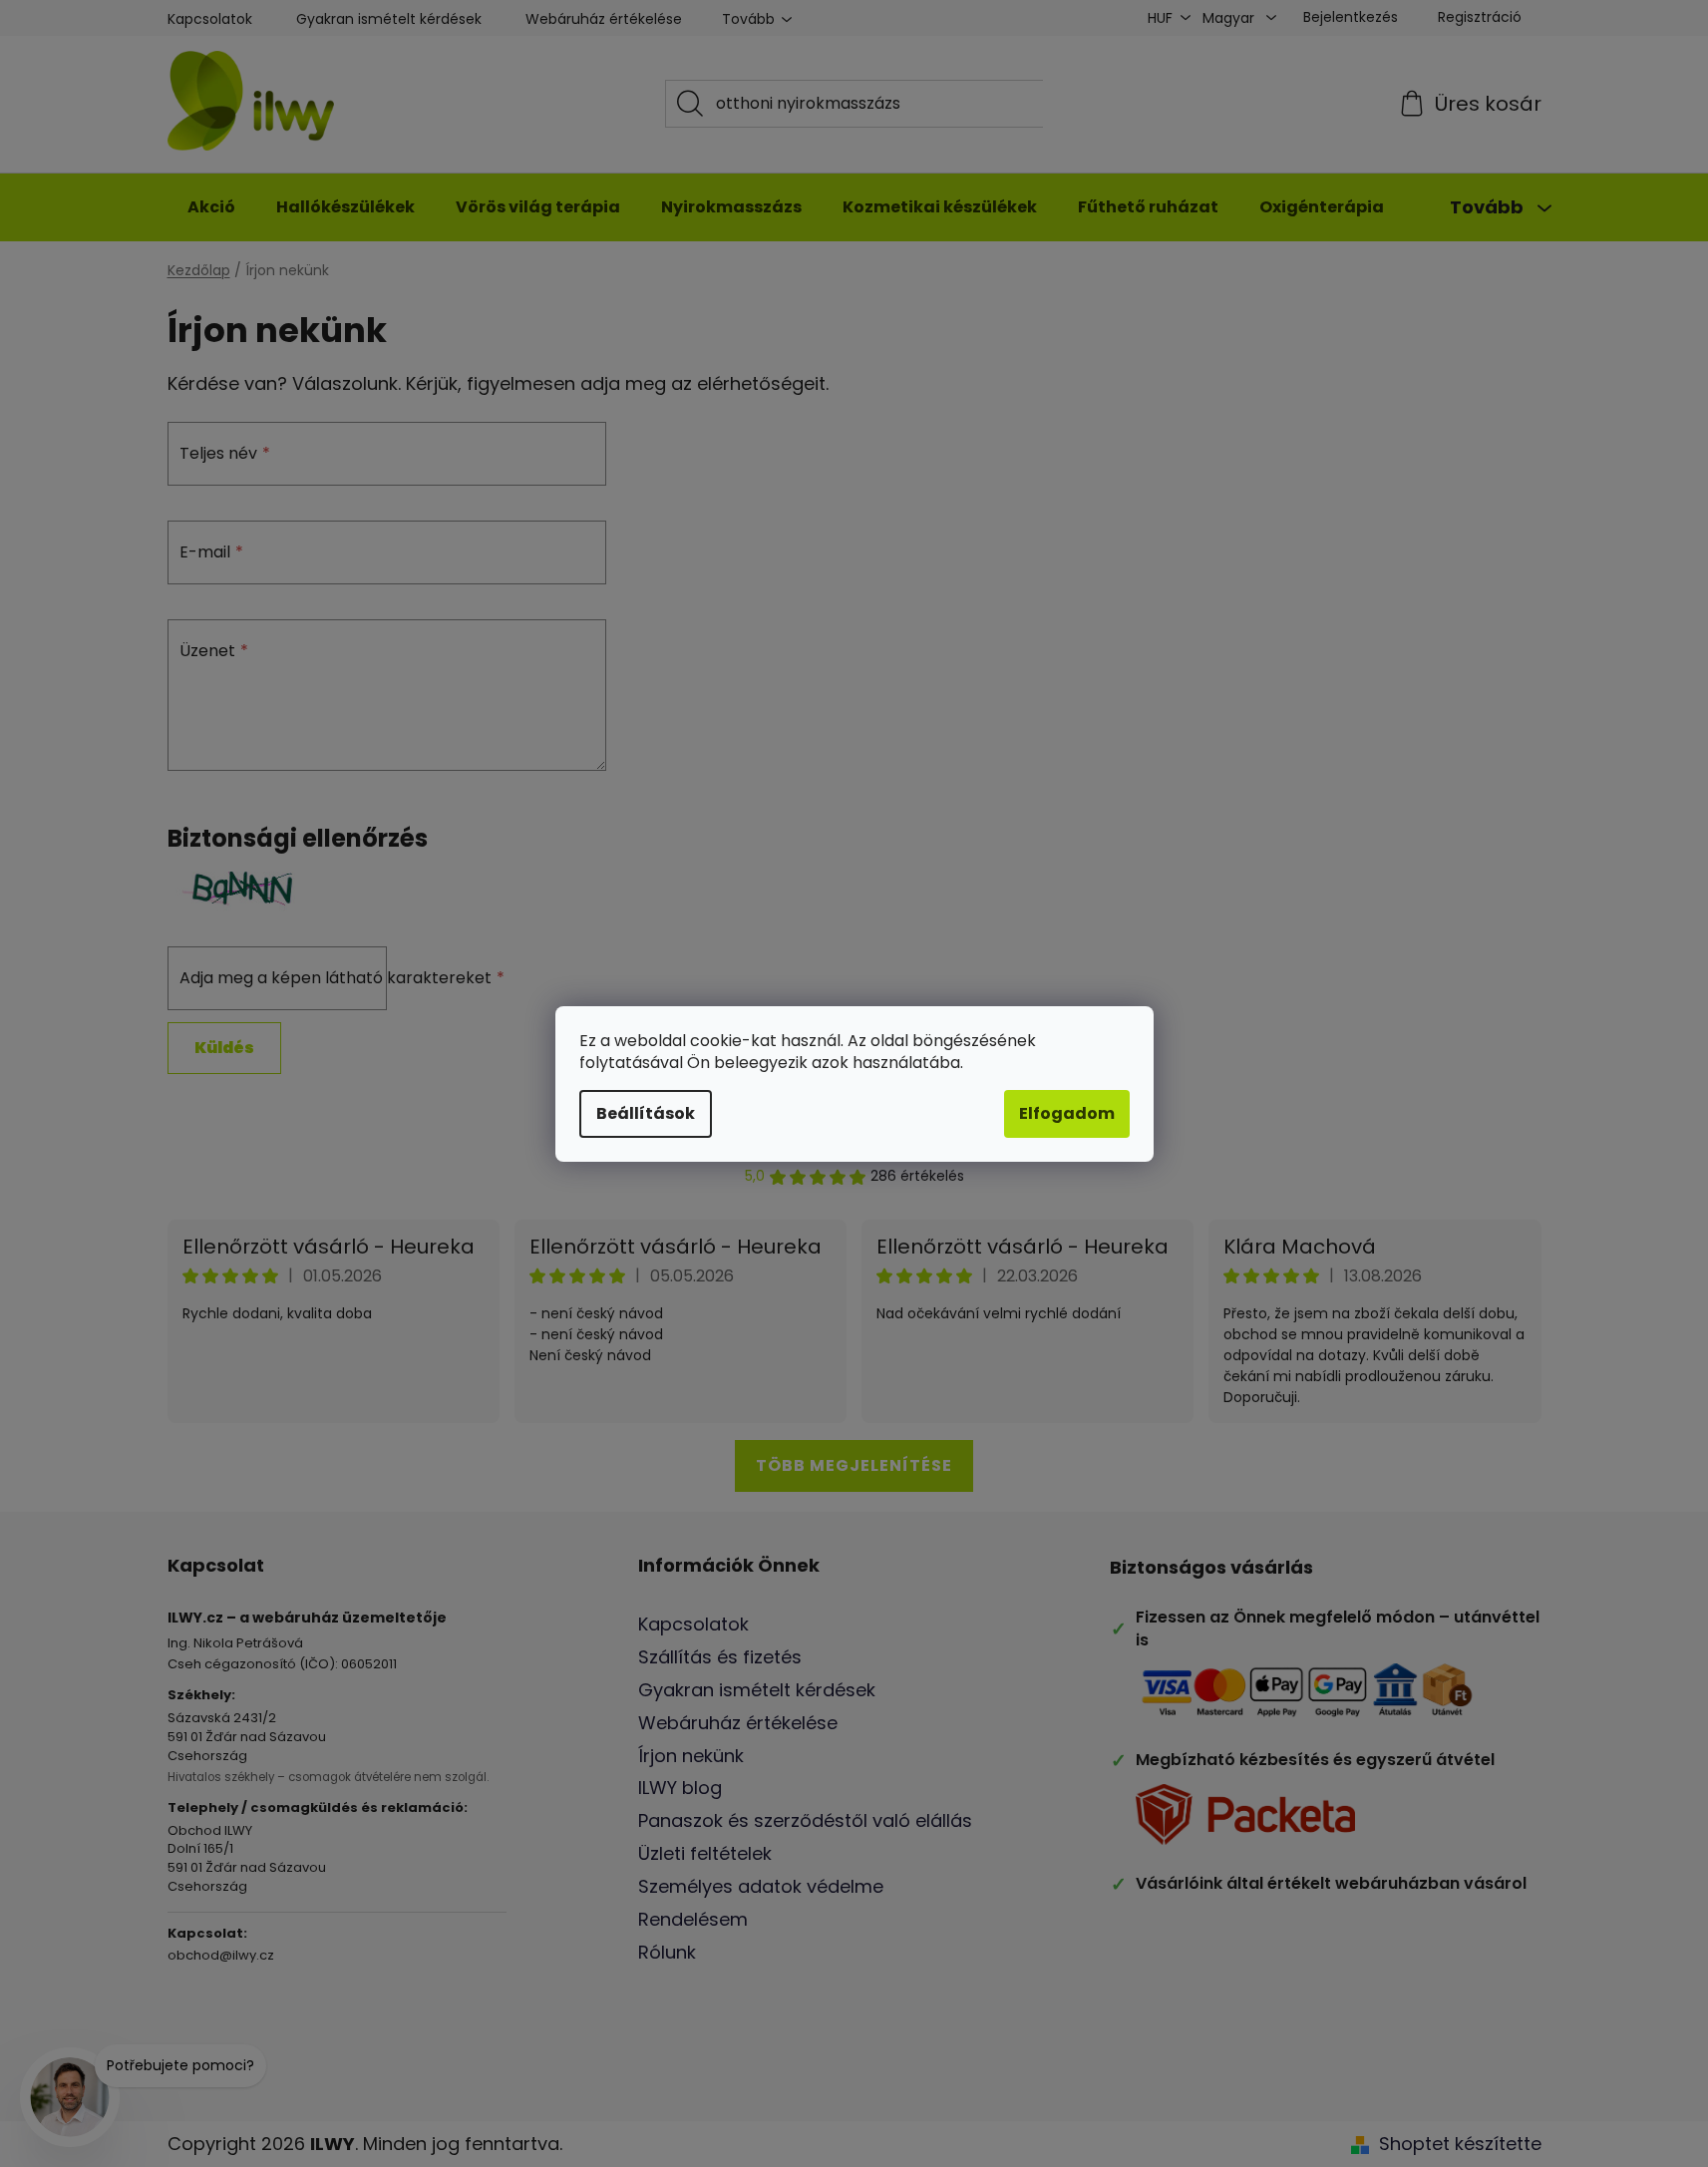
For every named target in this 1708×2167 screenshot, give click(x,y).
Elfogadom (1067, 1113)
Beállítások (646, 1113)
